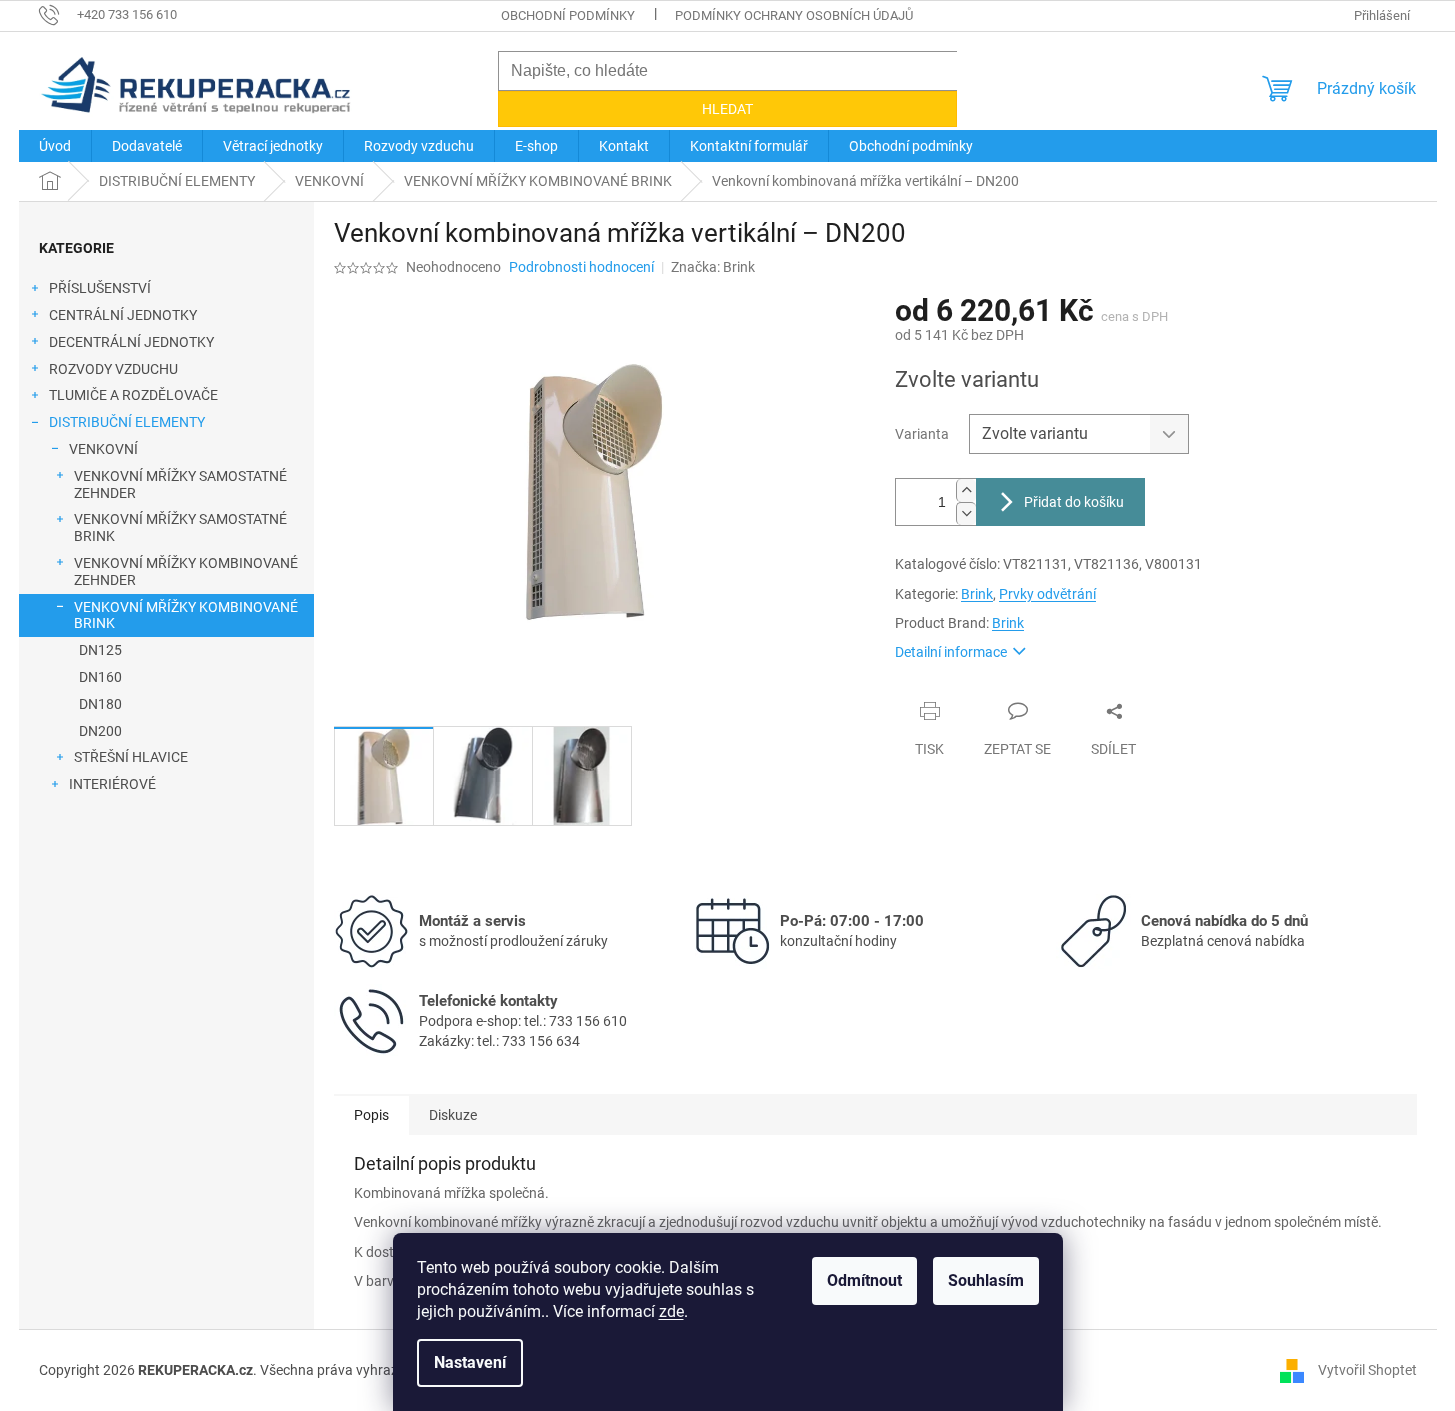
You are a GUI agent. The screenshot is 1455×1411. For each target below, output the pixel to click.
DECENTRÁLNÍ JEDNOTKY (131, 342)
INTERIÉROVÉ (112, 784)
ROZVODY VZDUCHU (113, 369)
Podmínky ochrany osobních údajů (794, 15)
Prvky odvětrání (1047, 594)
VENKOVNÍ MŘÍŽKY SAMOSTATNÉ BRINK (180, 527)
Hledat (727, 109)
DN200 (100, 731)
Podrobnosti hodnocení (581, 267)
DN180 (100, 704)
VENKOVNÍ (103, 449)
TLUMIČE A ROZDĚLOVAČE (133, 395)
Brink (977, 594)
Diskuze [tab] (453, 1115)
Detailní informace (951, 652)
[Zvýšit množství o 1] (966, 490)
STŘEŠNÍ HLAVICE (131, 757)
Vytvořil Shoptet (1367, 1369)
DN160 (100, 677)
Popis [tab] (371, 1115)
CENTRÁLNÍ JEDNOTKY (123, 315)
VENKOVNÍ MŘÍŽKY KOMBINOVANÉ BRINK (186, 615)
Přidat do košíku (1074, 502)
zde (671, 1311)
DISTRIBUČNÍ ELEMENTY (127, 422)
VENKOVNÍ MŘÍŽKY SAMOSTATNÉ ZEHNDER (180, 484)
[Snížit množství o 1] (966, 513)
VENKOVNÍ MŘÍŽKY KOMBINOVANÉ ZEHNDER (186, 571)
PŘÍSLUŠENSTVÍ (100, 288)
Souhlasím (986, 1280)
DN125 (100, 650)
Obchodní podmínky (568, 15)
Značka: (713, 267)
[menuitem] (55, 146)
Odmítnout (864, 1280)
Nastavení (470, 1362)
